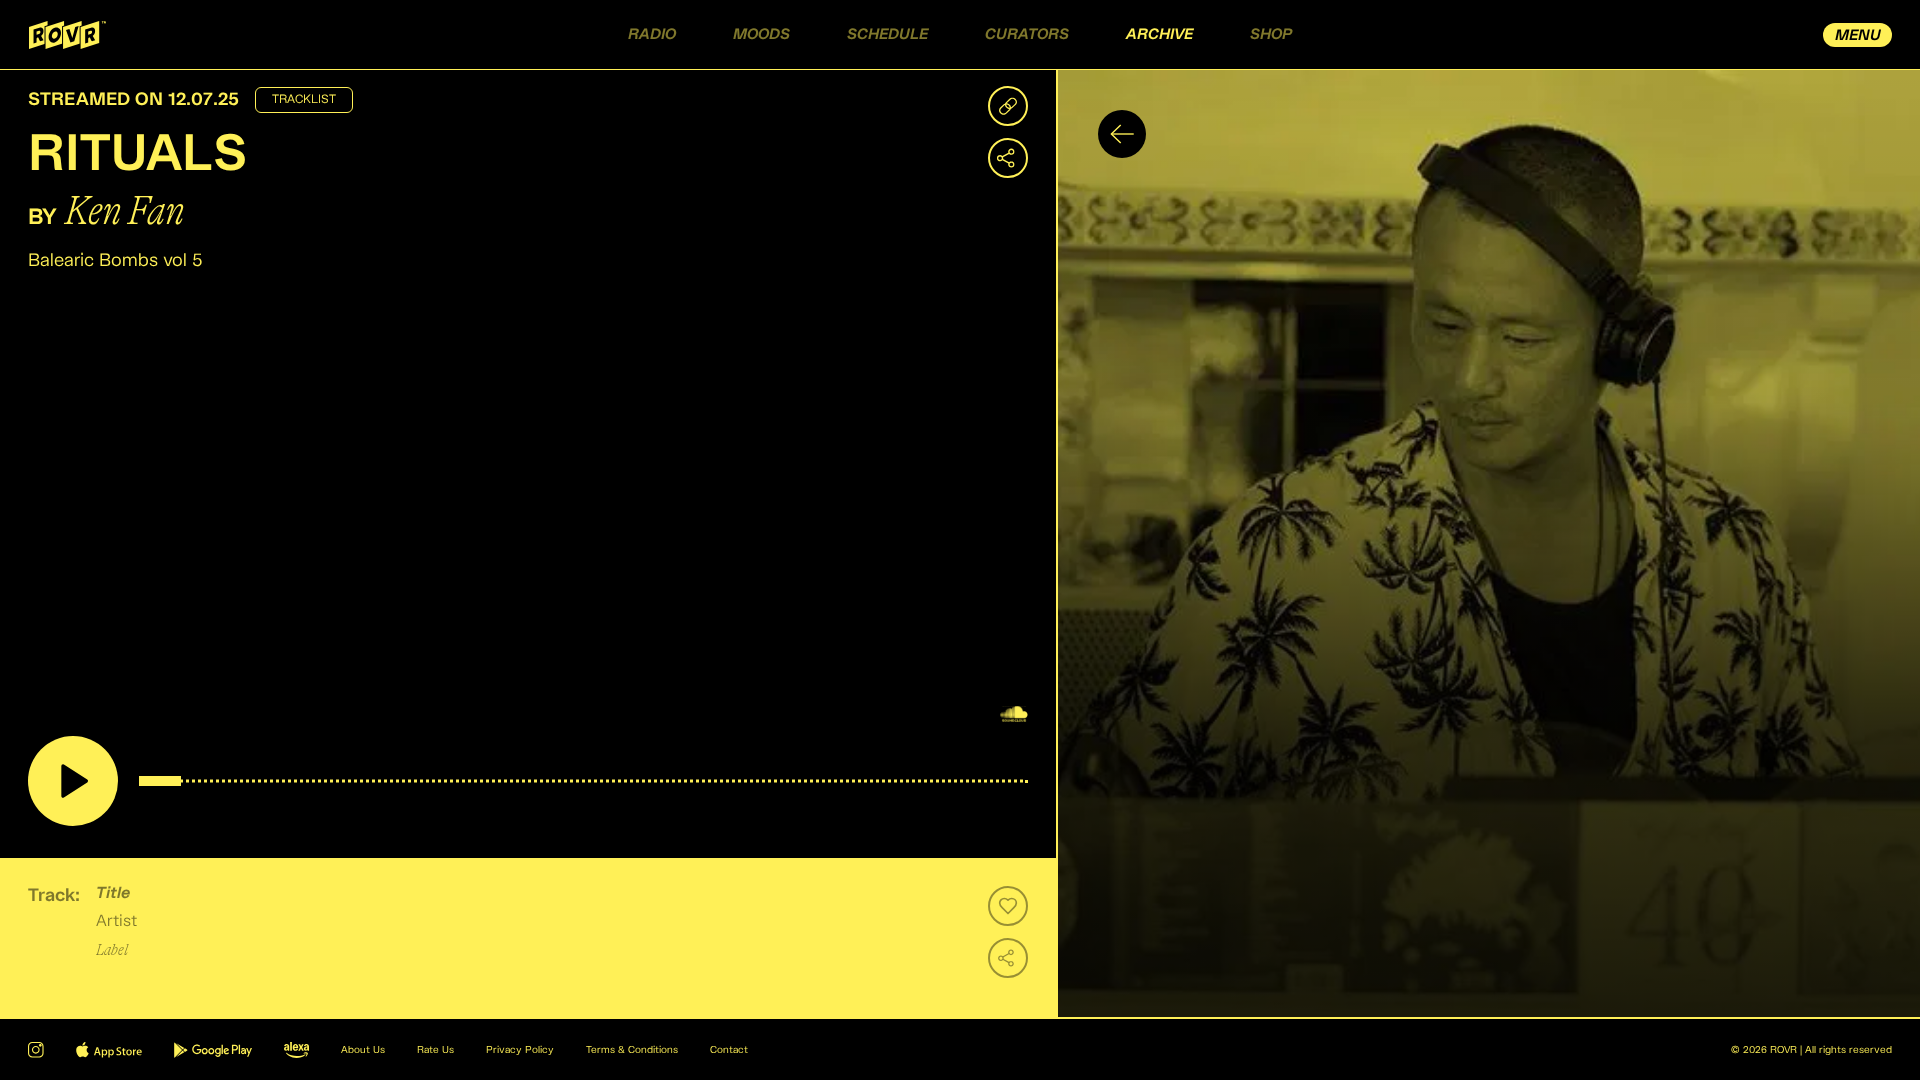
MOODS (761, 34)
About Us (363, 1050)
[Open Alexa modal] (296, 1050)
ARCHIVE (1159, 34)
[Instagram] (36, 1050)
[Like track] (1008, 906)
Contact (729, 1050)
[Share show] (1008, 158)
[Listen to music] (73, 781)
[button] (1488, 544)
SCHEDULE (887, 34)
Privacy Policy (520, 1050)
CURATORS (1027, 34)
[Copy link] (1008, 106)
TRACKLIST (304, 100)
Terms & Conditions (632, 1050)
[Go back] (1122, 134)
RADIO (652, 34)
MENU (1858, 35)
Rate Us (435, 1050)
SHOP (1271, 34)
